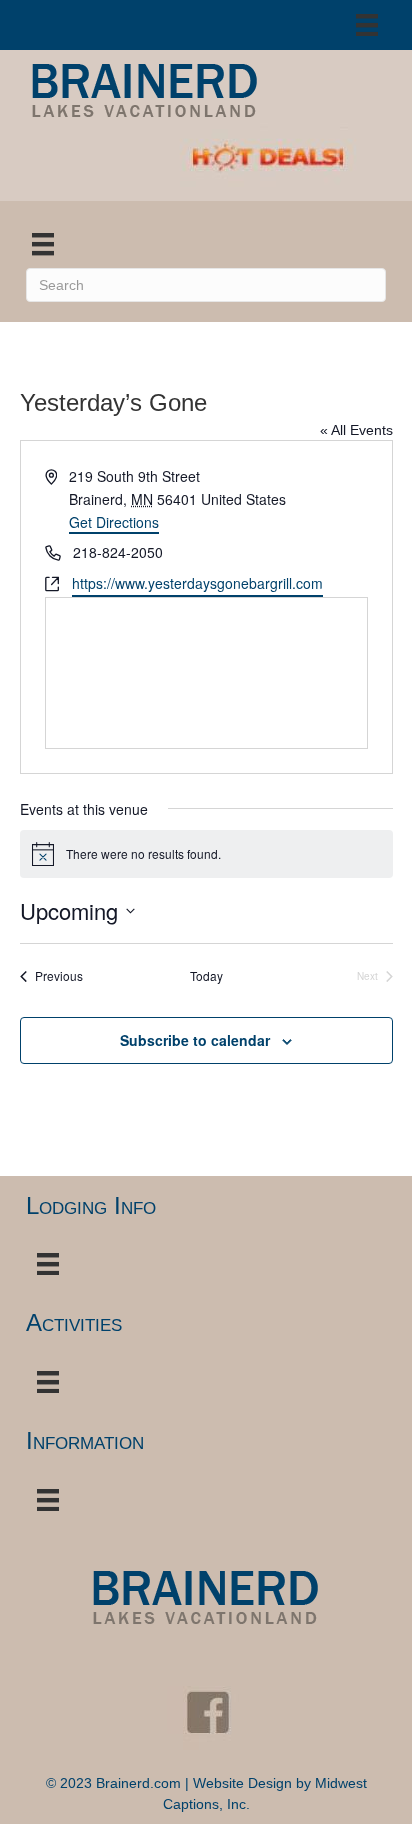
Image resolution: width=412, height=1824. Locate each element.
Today (206, 976)
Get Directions (114, 522)
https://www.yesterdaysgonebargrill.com (197, 583)
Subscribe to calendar (195, 1040)
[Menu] (367, 25)
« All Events (356, 430)
